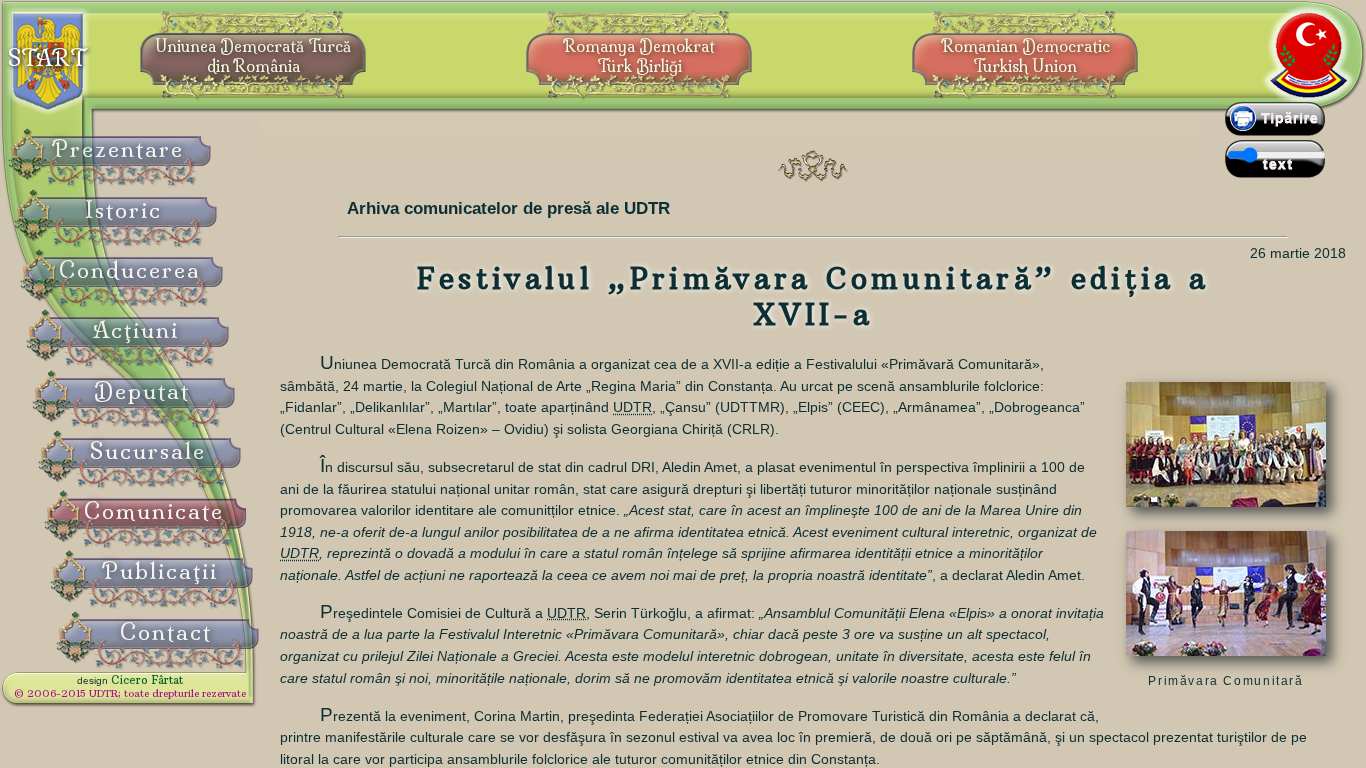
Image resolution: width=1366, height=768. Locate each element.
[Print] (1275, 131)
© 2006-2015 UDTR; (130, 693)
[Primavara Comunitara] (1226, 512)
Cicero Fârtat (147, 680)
